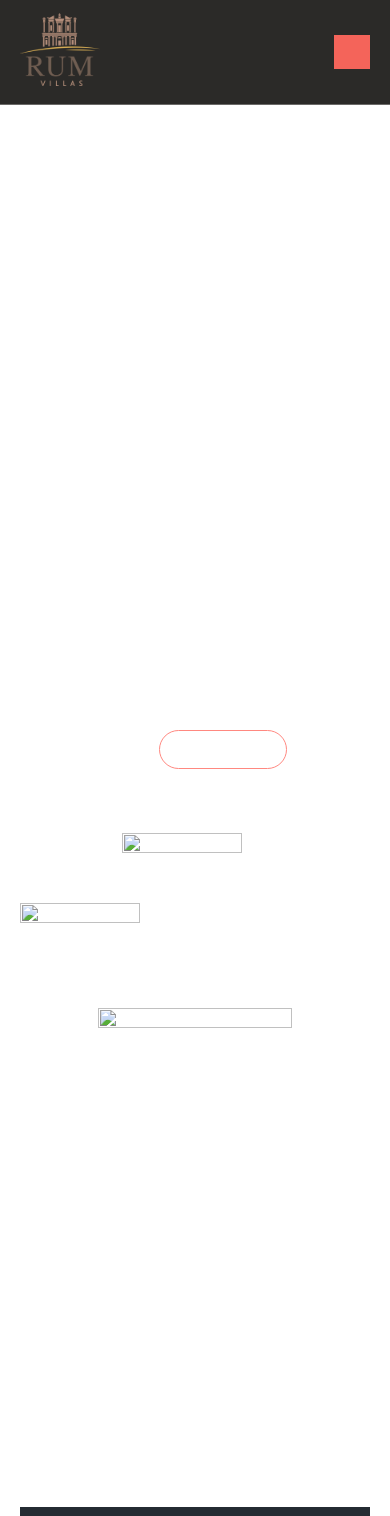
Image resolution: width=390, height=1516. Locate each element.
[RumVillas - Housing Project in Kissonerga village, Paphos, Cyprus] (60, 49)
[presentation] (33, 1135)
